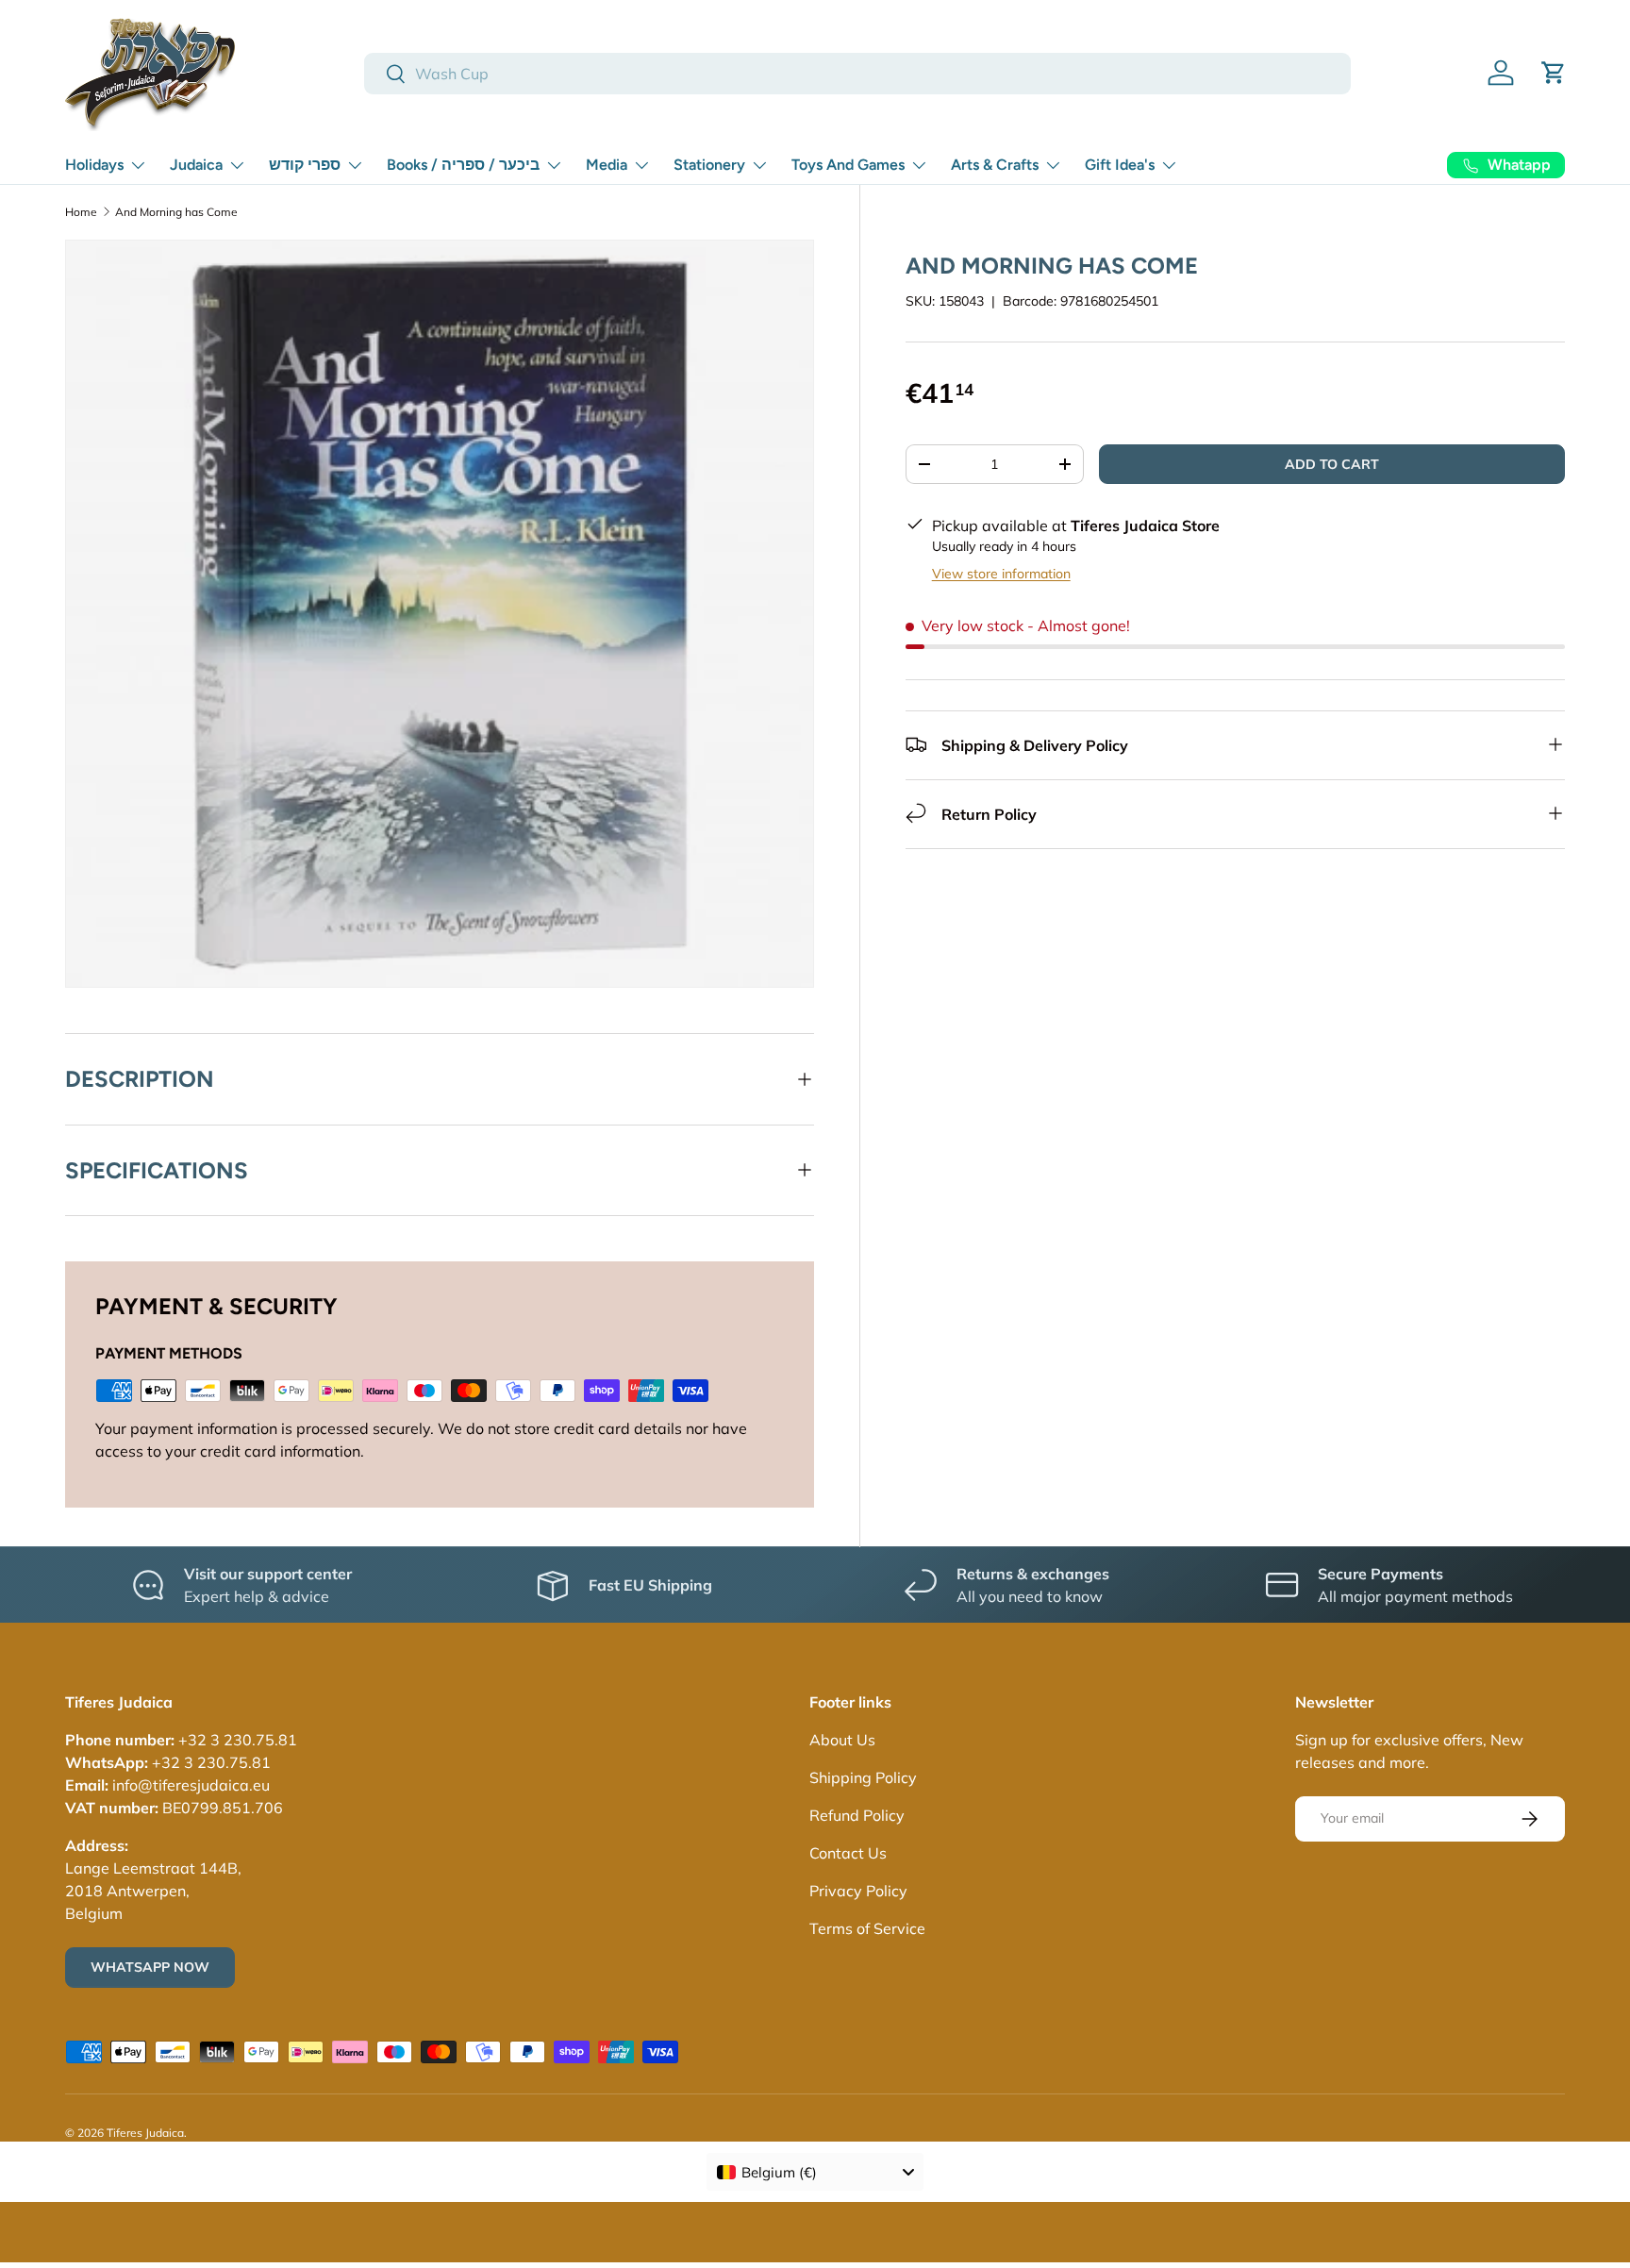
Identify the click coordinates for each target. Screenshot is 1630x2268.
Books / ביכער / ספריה (463, 165)
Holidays (94, 165)
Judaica (196, 165)
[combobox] (857, 74)
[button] (1554, 73)
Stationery (709, 165)
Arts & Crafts (995, 165)
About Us (842, 1740)
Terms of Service (867, 1928)
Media (607, 165)
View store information (1001, 573)
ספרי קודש (305, 165)
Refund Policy (857, 1815)
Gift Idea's (1120, 165)
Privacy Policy (858, 1891)
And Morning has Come (176, 212)
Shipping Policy (863, 1777)
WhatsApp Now (150, 1967)
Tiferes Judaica (145, 2133)
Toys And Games (848, 165)
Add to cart (1332, 463)
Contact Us (848, 1853)
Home (81, 212)
